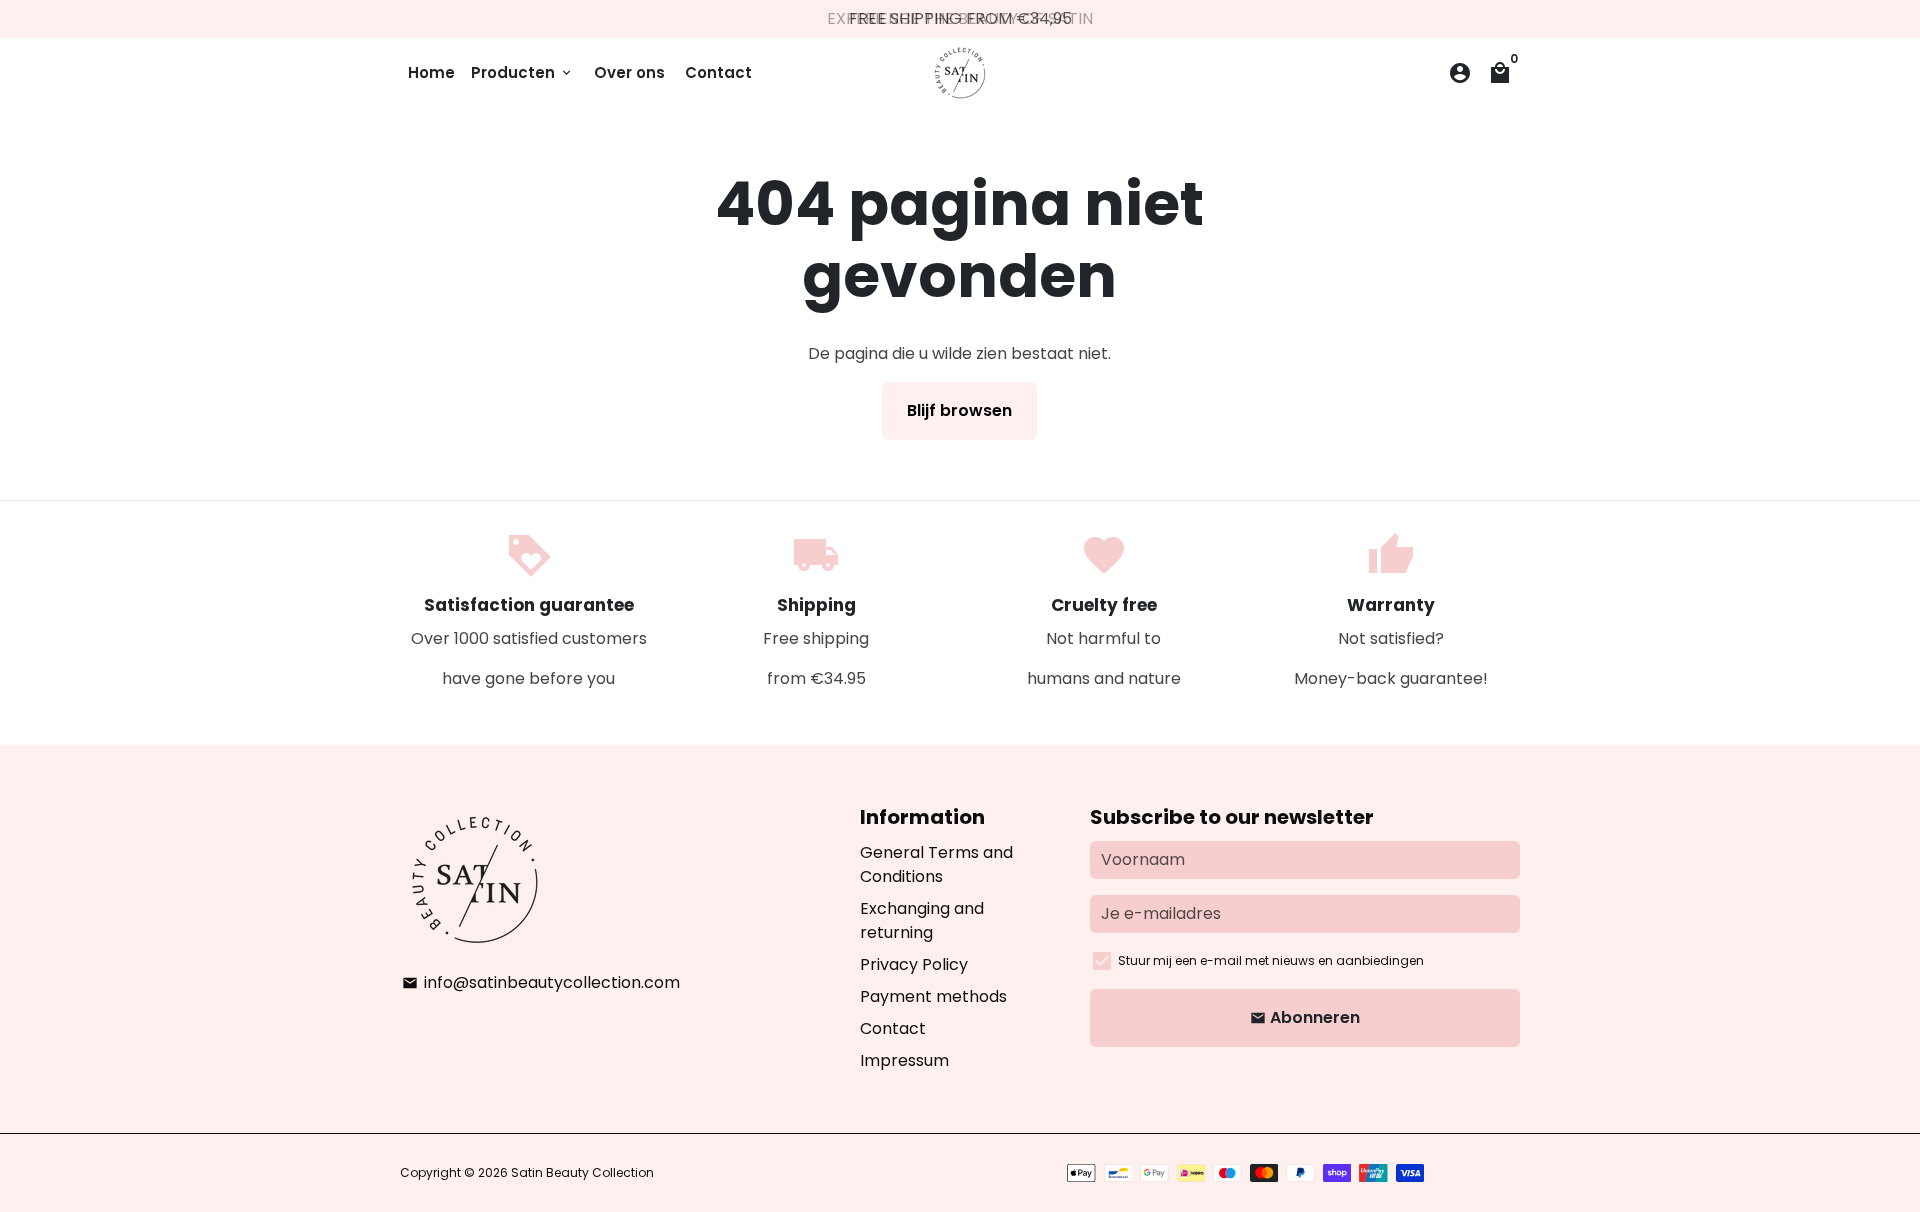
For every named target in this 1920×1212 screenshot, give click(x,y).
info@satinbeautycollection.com (541, 982)
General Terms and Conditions (936, 864)
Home (431, 72)
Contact (718, 72)
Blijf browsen (959, 410)
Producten (522, 72)
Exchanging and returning (922, 920)
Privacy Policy (914, 964)
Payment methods (933, 996)
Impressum (904, 1060)
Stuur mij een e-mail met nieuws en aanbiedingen (1271, 960)
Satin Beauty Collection (582, 1172)
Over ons (629, 72)
